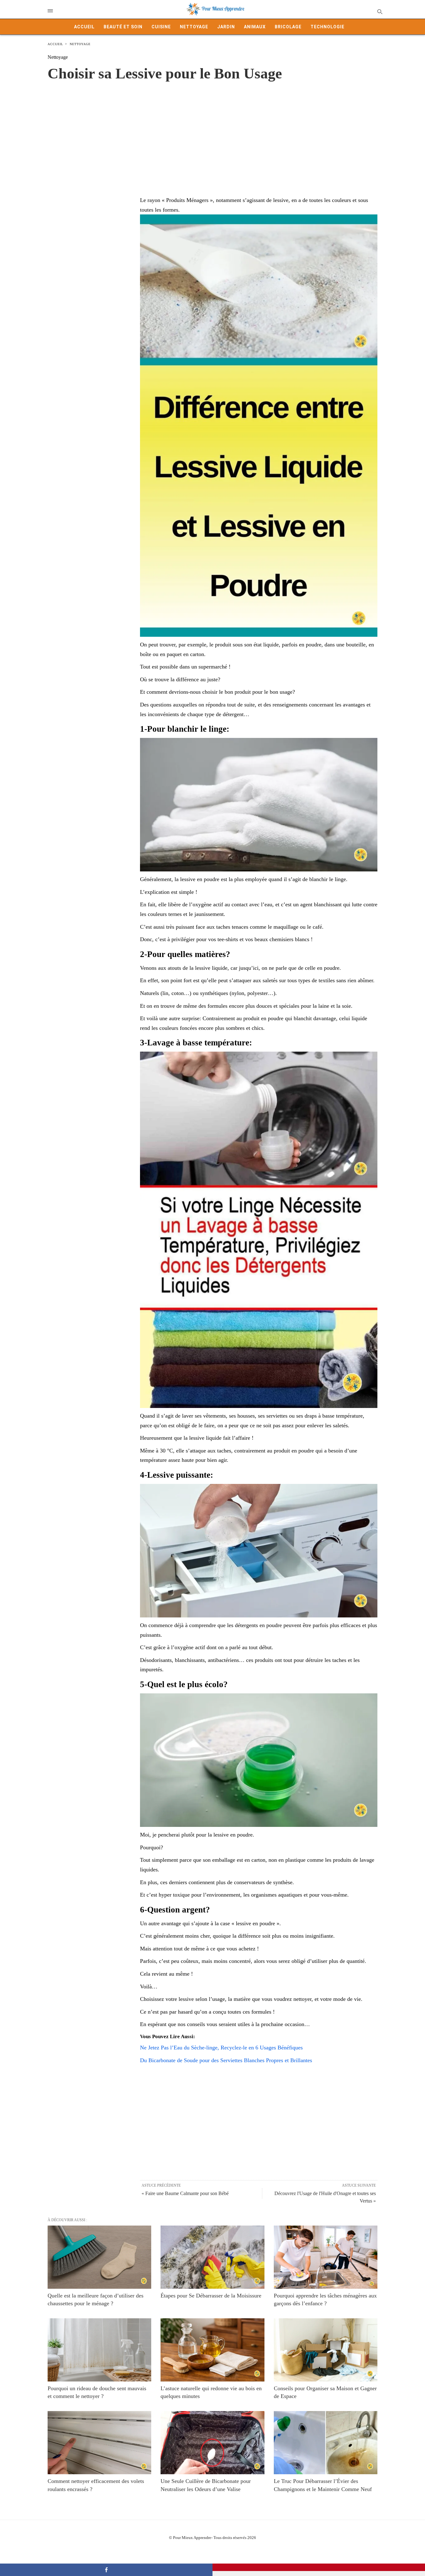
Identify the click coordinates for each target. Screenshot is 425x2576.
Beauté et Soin (123, 27)
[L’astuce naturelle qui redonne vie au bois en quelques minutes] (212, 2350)
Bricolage (288, 27)
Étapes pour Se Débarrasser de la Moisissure (211, 2296)
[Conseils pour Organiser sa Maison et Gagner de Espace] (326, 2350)
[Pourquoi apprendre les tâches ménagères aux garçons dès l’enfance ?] (326, 2257)
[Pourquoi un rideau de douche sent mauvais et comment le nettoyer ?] (99, 2350)
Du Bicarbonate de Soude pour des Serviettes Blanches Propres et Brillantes (226, 2060)
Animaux (255, 27)
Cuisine (161, 27)
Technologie (327, 27)
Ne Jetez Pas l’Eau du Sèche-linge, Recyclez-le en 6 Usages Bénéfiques (221, 2048)
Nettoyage (194, 27)
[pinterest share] (319, 2567)
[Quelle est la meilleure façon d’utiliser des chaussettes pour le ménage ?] (99, 2257)
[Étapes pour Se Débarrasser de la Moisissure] (212, 2257)
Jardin (226, 27)
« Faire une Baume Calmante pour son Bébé (185, 2193)
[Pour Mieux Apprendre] (216, 9)
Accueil (84, 27)
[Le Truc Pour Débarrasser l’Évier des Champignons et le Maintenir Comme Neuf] (326, 2443)
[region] (213, 132)
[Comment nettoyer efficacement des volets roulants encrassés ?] (99, 2443)
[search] (379, 11)
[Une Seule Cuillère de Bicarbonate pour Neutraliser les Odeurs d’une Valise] (212, 2443)
